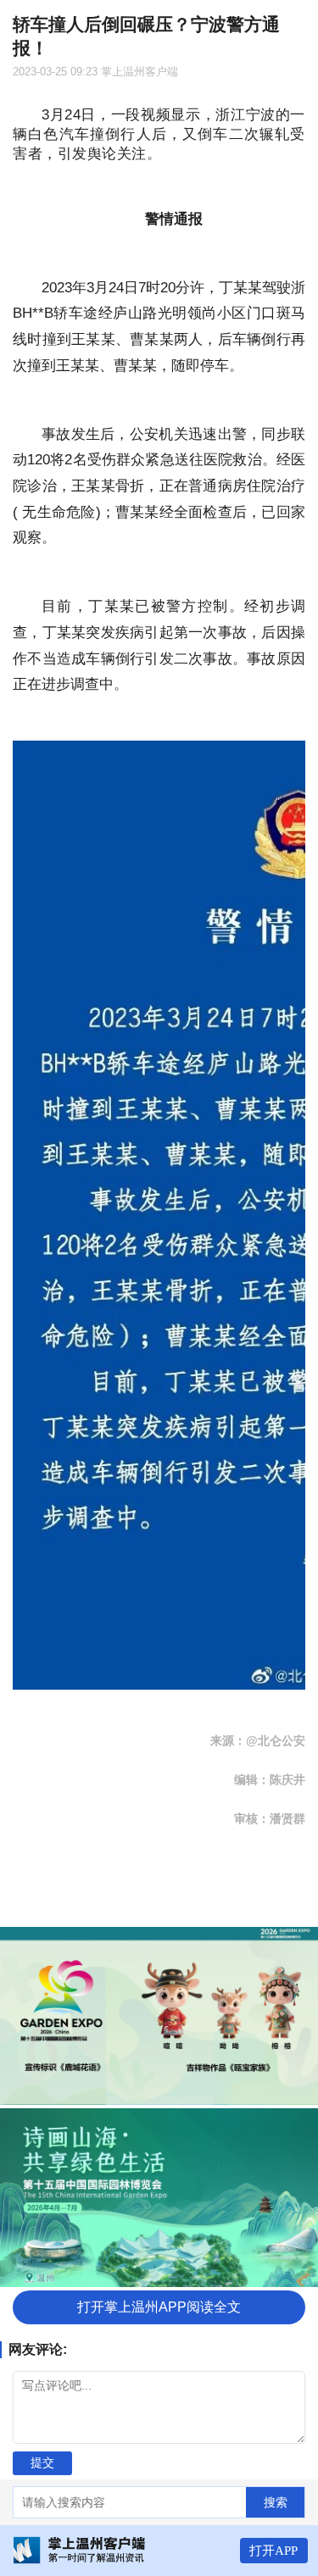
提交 (42, 2462)
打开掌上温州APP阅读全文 (159, 2307)
